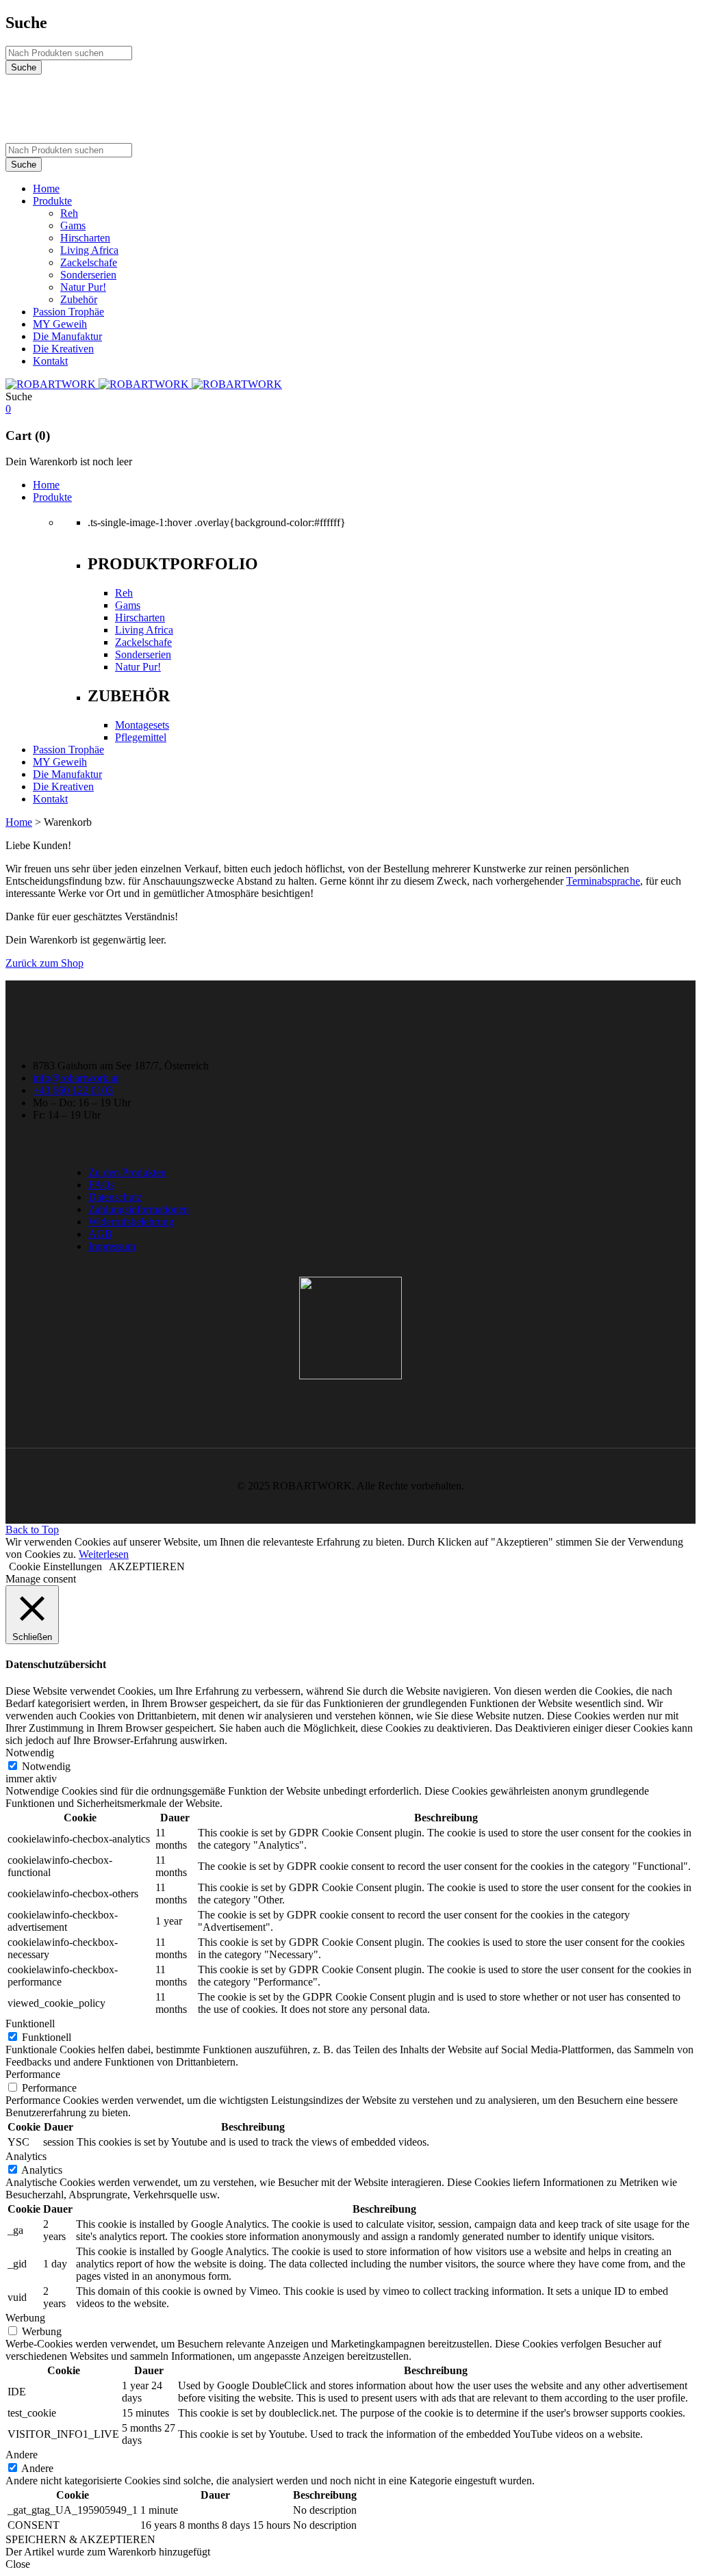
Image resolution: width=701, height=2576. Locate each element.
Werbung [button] (25, 2318)
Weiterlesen (104, 1554)
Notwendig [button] (30, 1753)
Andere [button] (22, 2455)
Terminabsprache (603, 881)
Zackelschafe (143, 642)
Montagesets (142, 725)
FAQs (101, 1185)
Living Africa (144, 630)
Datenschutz (115, 1197)
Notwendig (46, 1766)
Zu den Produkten (127, 1172)
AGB (100, 1234)
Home (19, 822)
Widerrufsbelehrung (131, 1222)
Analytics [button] (26, 2156)
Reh (124, 593)
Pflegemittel (141, 737)
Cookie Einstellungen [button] (55, 1566)
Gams (128, 605)
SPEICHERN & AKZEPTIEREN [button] (80, 2539)
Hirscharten (140, 617)
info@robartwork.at (76, 1078)
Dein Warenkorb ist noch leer (69, 461)
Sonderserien (143, 654)
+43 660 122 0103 (73, 1090)
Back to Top (32, 1530)
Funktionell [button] (30, 2024)
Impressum (112, 1246)
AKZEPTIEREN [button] (147, 1566)
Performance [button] (33, 2074)
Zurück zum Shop (44, 963)
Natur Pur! (138, 667)
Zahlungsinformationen (139, 1209)
